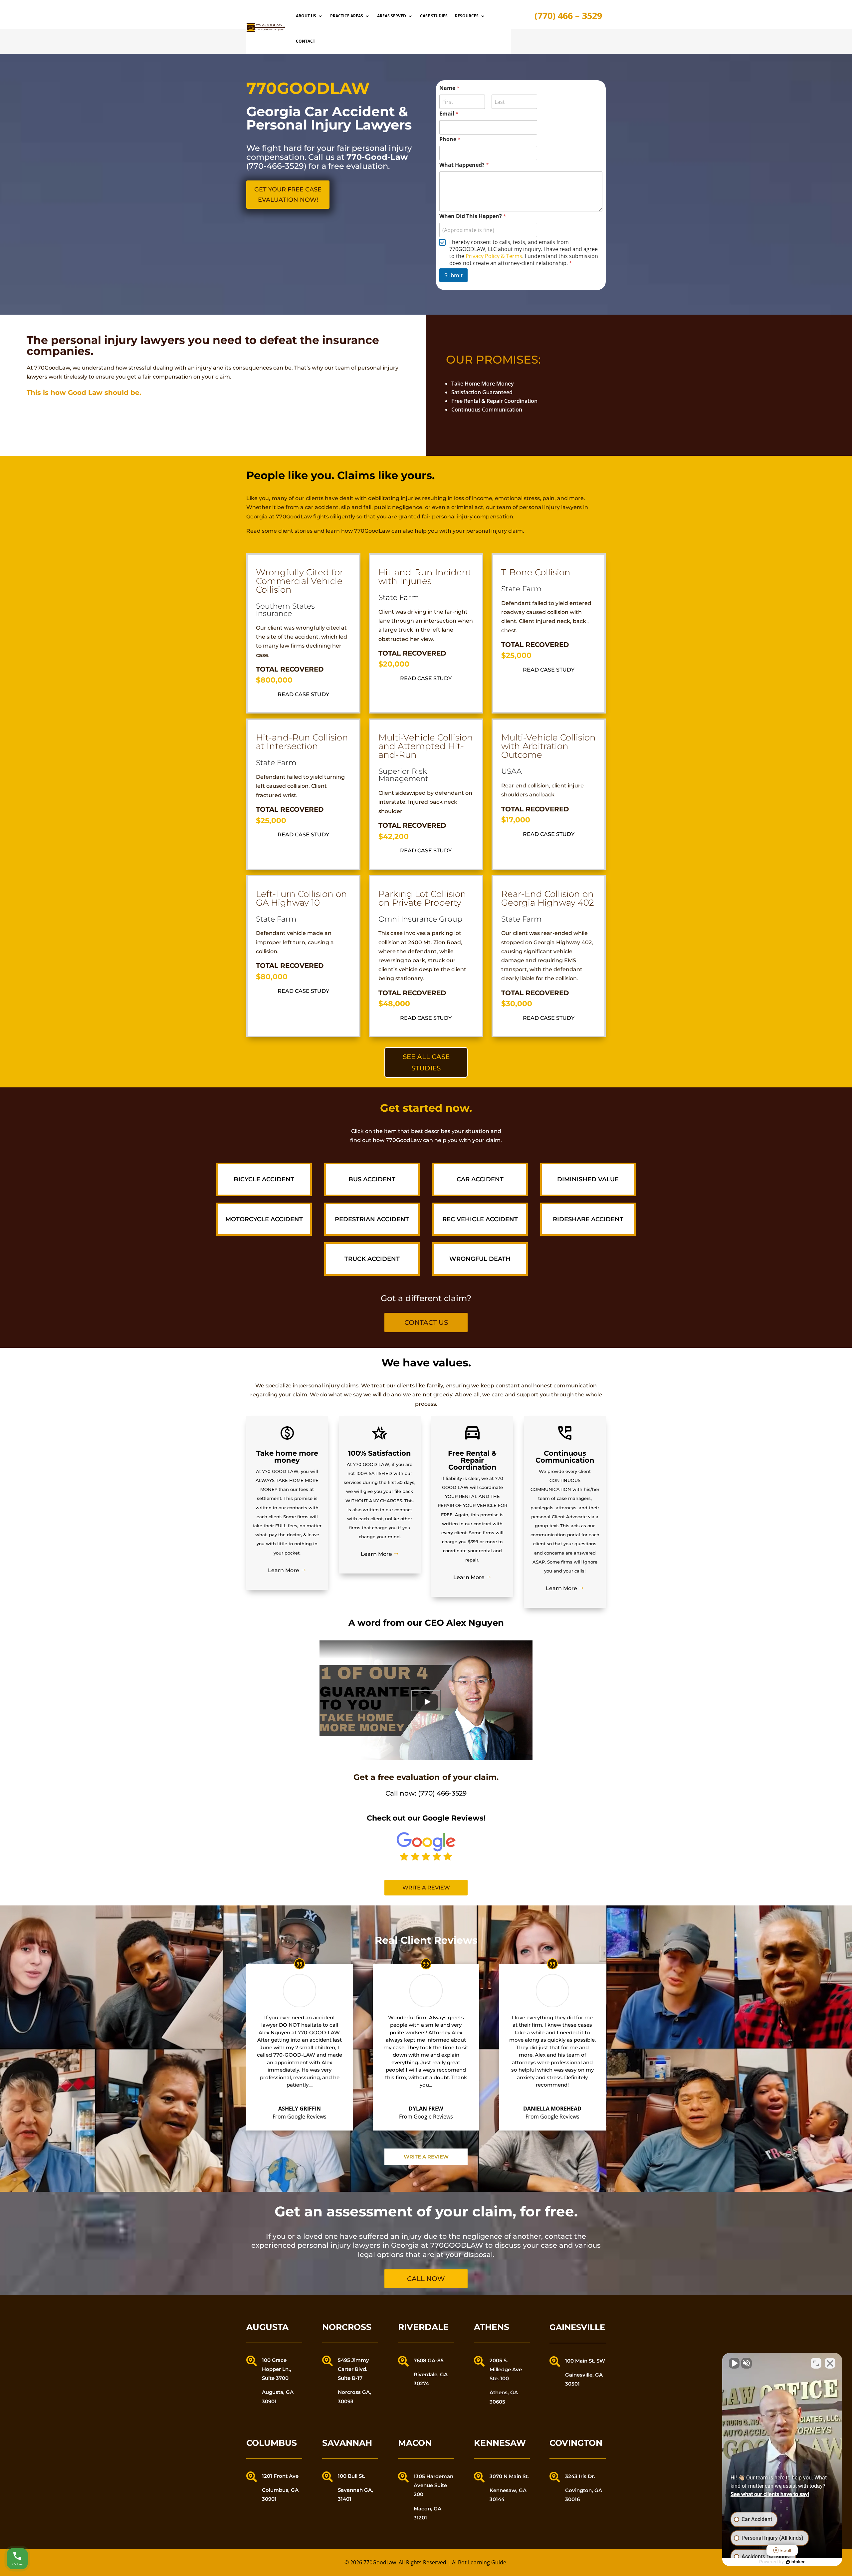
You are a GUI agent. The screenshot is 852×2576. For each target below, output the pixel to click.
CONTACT (306, 41)
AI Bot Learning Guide (479, 2562)
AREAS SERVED (392, 16)
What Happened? (464, 165)
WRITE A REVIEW (426, 2157)
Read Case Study (303, 694)
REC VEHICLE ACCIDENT (480, 1219)
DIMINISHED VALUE (588, 1179)
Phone (450, 139)
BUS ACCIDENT (372, 1179)
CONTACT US (426, 1322)
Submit (453, 275)
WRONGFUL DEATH (480, 1259)
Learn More (284, 1570)
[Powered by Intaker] (795, 2562)
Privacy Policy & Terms (494, 256)
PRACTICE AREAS (347, 16)
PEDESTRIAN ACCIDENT (372, 1219)
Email (449, 114)
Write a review (426, 1888)
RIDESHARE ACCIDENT (588, 1219)
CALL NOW (426, 2279)
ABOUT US (306, 16)
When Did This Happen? (473, 216)
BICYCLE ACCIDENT (264, 1179)
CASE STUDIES (434, 16)
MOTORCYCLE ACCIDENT (264, 1219)
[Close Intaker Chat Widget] (830, 2363)
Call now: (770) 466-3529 (426, 1793)
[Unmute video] (734, 2363)
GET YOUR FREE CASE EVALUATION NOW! (288, 195)
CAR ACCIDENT (480, 1179)
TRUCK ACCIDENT (372, 1259)
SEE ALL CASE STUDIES (426, 1062)
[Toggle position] (816, 2363)
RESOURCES (467, 16)
